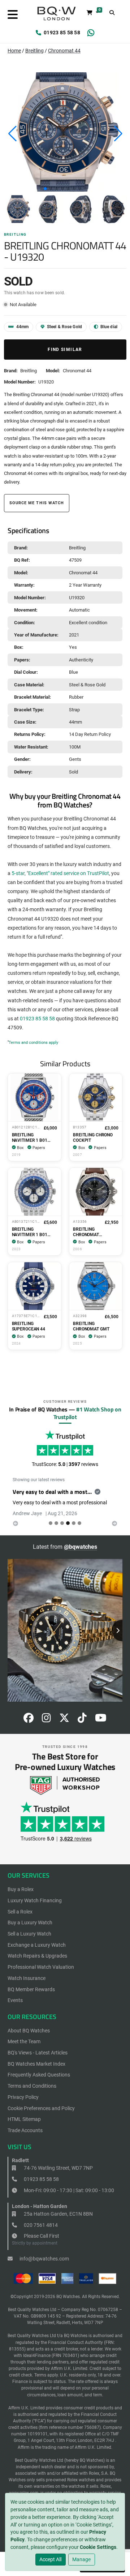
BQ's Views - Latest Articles (38, 2053)
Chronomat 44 (64, 51)
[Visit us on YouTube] (101, 1720)
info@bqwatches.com (44, 2259)
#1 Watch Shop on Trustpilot (87, 1413)
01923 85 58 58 (62, 33)
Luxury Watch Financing (35, 1900)
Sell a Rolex (20, 1912)
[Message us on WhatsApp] (91, 33)
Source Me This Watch (37, 503)
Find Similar (65, 350)
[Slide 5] (79, 1523)
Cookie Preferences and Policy (41, 2108)
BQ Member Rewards (31, 1989)
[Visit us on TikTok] (82, 1720)
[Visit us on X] (64, 1720)
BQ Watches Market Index (36, 2064)
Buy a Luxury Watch (30, 1923)
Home (14, 51)
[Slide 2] (62, 1523)
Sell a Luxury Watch (29, 1934)
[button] (45, 189)
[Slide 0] (51, 1523)
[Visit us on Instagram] (46, 1720)
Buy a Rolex (21, 1889)
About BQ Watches (29, 2031)
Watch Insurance (27, 1978)
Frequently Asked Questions (39, 2075)
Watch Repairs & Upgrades (37, 1956)
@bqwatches (81, 1547)
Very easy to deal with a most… (52, 1492)
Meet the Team (24, 2041)
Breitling (34, 51)
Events (15, 2000)
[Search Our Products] (112, 13)
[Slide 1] (56, 1523)
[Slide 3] (68, 1523)
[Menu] (13, 15)
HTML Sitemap (24, 2119)
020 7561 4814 (40, 2225)
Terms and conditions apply (33, 1043)
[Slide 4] (74, 1523)
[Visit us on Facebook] (29, 1720)
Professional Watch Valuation (41, 1967)
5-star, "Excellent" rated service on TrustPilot (60, 873)
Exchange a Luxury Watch (37, 1945)
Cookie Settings (98, 2547)
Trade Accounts (25, 2130)
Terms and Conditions (32, 2086)
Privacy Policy (23, 2097)
